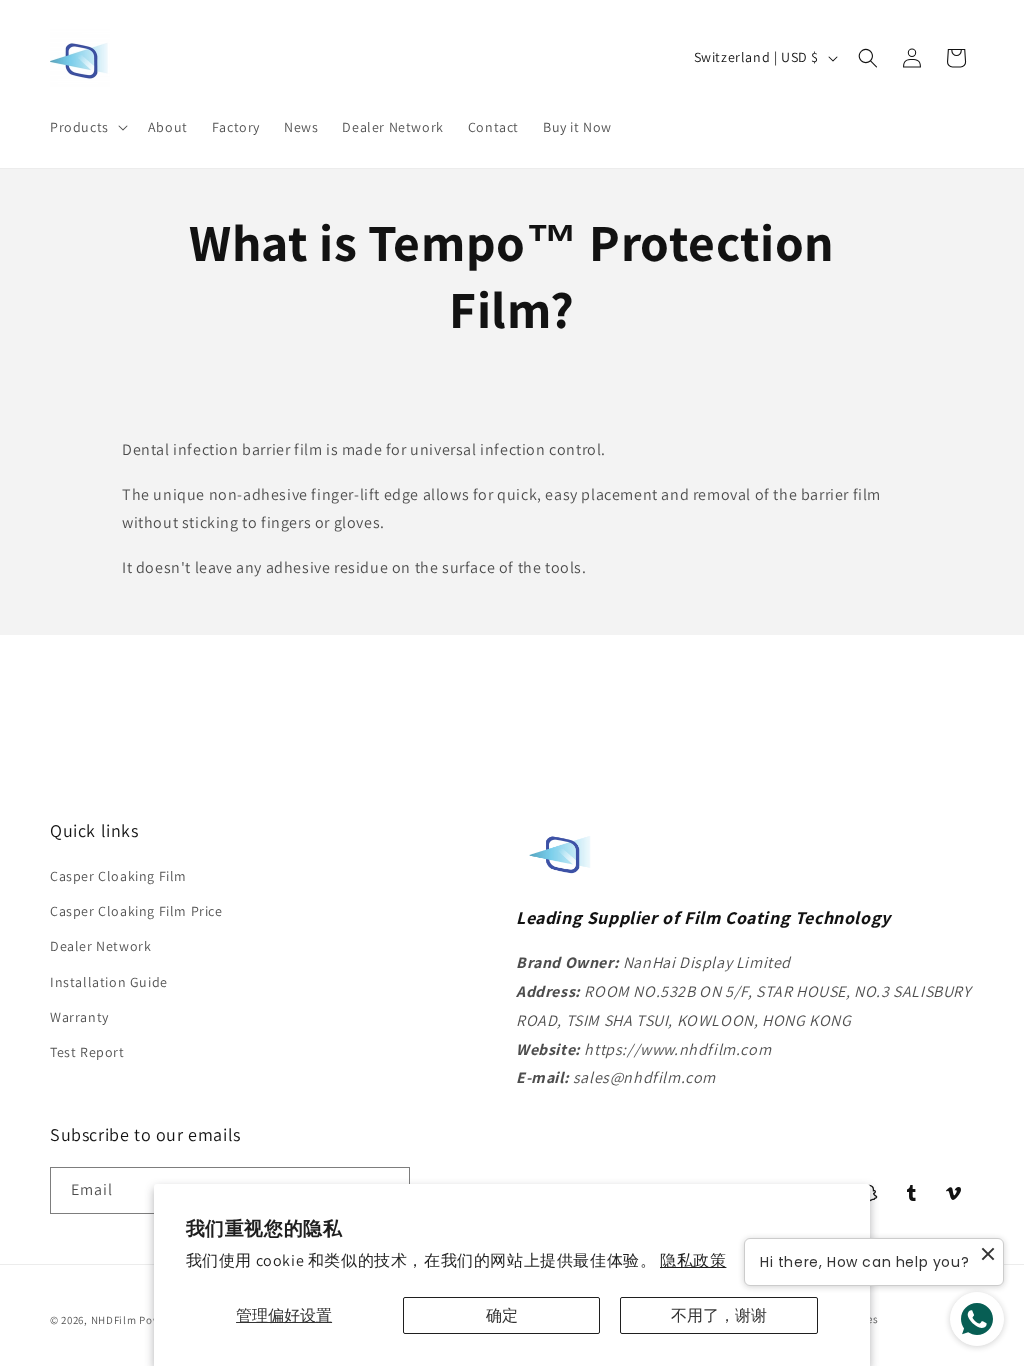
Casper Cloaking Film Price (136, 911)
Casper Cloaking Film (118, 876)
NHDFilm (114, 1320)
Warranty (79, 1017)
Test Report (87, 1052)
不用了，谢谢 (719, 1315)
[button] (87, 127)
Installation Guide (109, 982)
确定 (502, 1315)
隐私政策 (693, 1260)
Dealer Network (100, 946)
